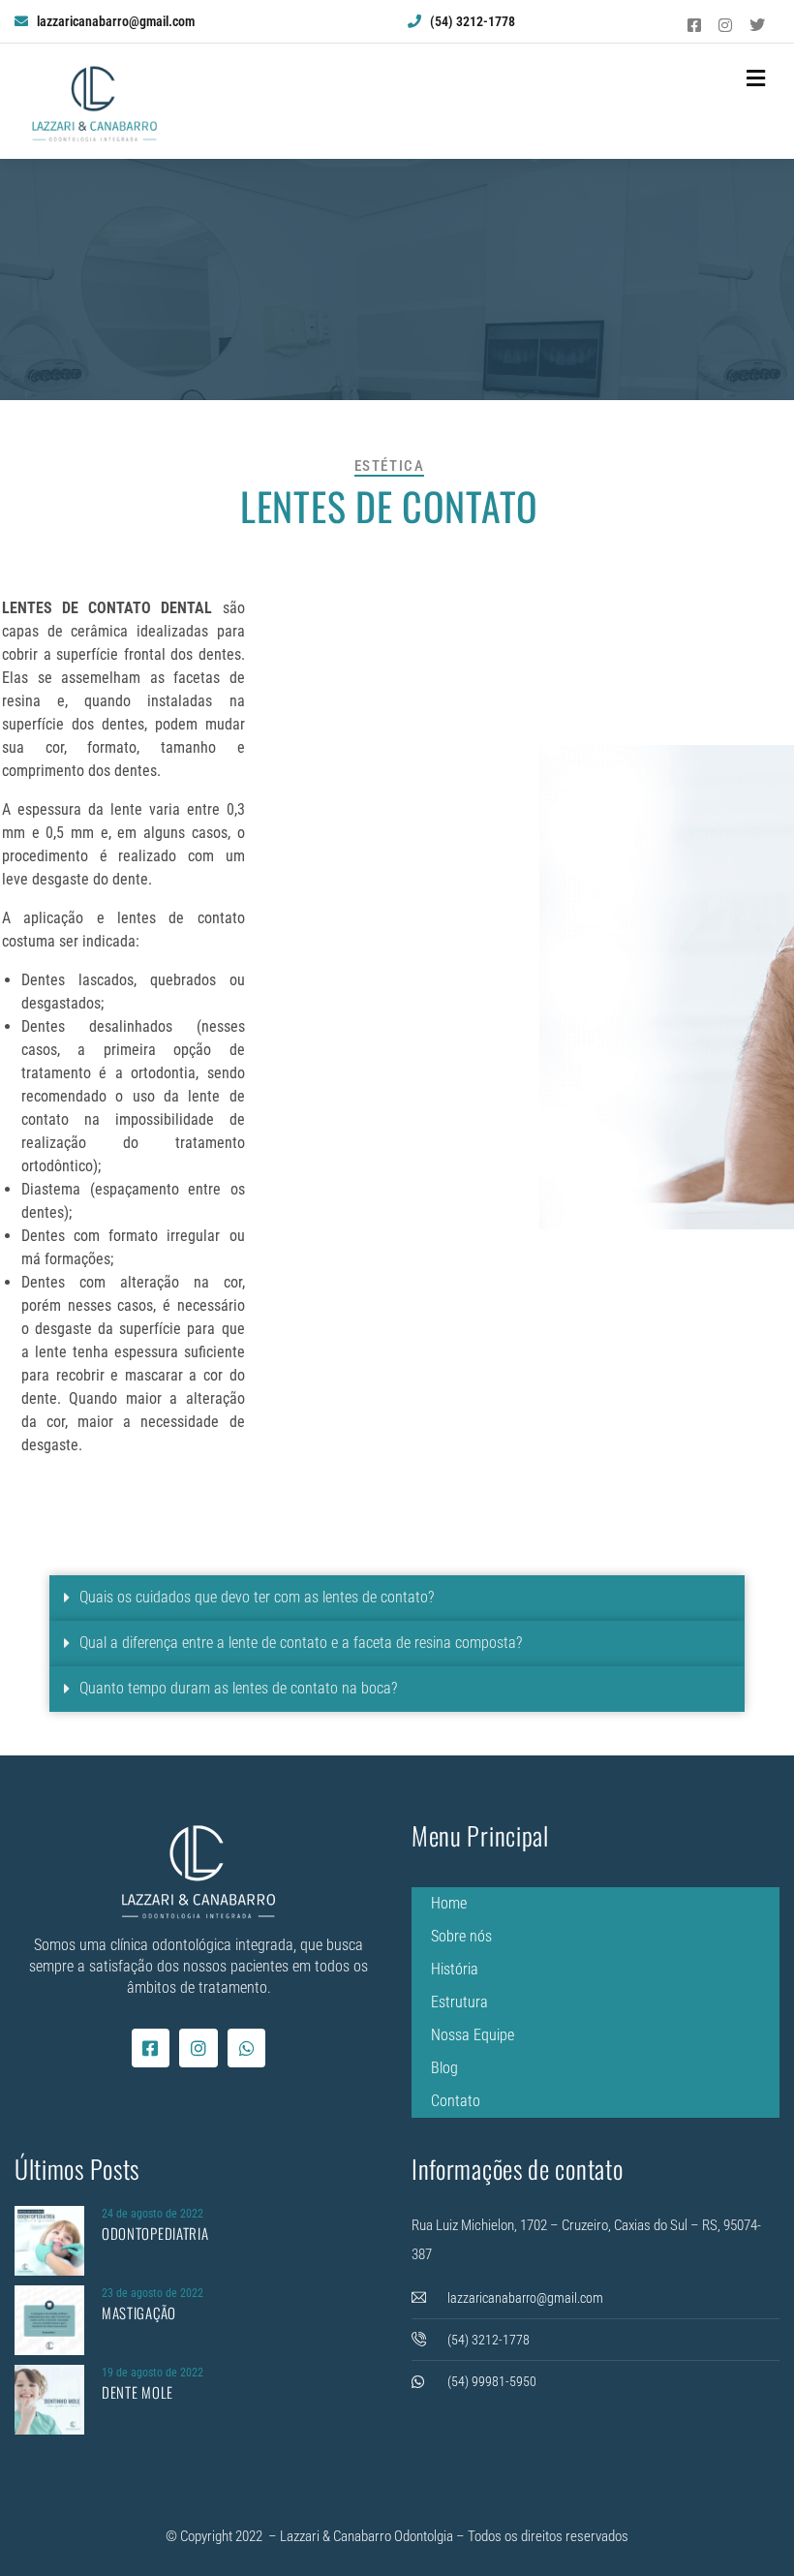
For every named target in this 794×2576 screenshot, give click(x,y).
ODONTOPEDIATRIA (155, 2233)
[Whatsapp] (247, 2048)
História (455, 1969)
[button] (397, 1598)
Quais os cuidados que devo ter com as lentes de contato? (257, 1597)
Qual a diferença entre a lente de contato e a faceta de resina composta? (301, 1643)
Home (449, 1903)
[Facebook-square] (151, 2048)
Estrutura (459, 2002)
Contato (456, 2101)
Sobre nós (461, 1936)
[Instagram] (198, 2048)
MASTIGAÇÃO (139, 2312)
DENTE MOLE (137, 2392)
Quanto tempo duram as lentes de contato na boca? (238, 1688)
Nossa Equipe (473, 2035)
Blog (444, 2068)
